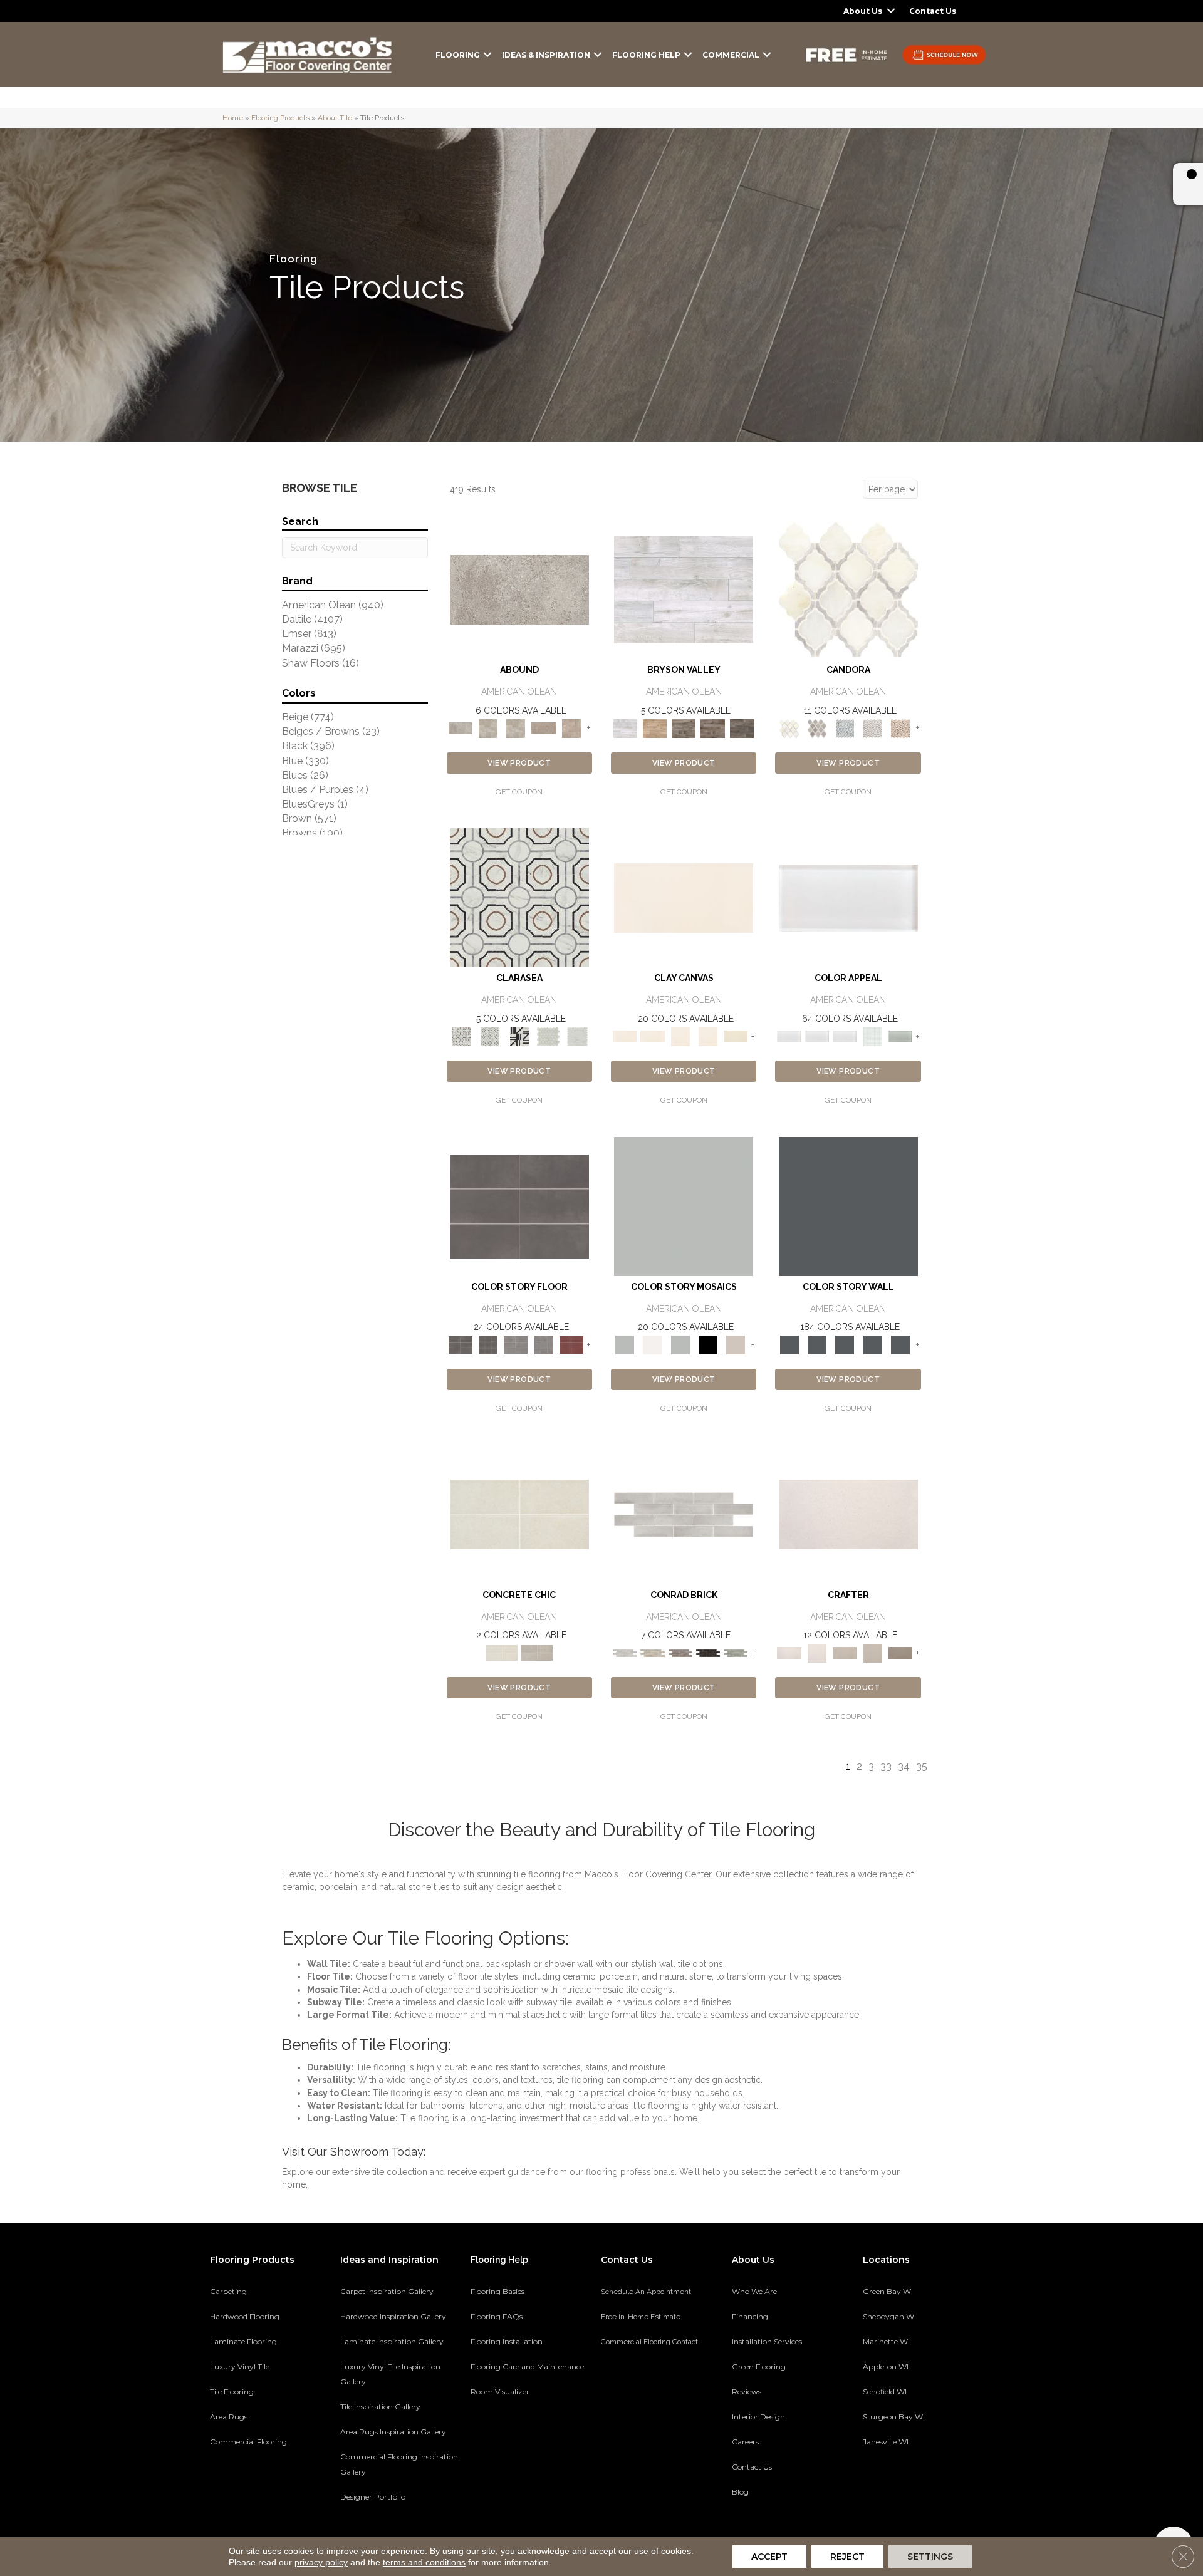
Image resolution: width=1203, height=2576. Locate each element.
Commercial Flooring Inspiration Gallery (399, 2464)
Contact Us (933, 11)
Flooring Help (646, 55)
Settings (930, 2557)
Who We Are (754, 2291)
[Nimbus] (519, 589)
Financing (750, 2316)
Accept (769, 2557)
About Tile (335, 118)
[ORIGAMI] (900, 1652)
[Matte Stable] (736, 1344)
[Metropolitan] (519, 897)
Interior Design (758, 2417)
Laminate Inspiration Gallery (392, 2341)
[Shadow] (848, 1206)
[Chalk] (684, 897)
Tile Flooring (232, 2392)
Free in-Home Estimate (641, 2317)
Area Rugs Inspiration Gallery (393, 2432)
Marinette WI (886, 2341)
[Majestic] (549, 1036)
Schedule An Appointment (646, 2292)
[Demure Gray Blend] (817, 728)
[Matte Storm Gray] (516, 1344)
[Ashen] (543, 728)
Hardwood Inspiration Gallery (393, 2316)
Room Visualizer (500, 2392)
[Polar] (684, 1514)
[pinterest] (872, 2485)
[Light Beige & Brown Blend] (900, 728)
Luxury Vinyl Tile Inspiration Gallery (390, 2374)
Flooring (458, 55)
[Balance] (684, 1206)
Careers (745, 2442)
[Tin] (680, 1652)
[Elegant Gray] (537, 1652)
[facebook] (894, 2485)
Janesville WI (886, 2442)
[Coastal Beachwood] (684, 589)
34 (904, 1766)
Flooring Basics (497, 2291)
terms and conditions (424, 2562)
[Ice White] (652, 1344)
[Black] (708, 1344)
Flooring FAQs (497, 2316)
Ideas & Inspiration (546, 55)
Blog (740, 2492)
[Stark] (708, 1652)
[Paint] (736, 1036)
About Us (863, 11)
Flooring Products (280, 118)
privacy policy (321, 2562)
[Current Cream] (519, 1514)
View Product (519, 763)
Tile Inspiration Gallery (380, 2407)
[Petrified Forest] (713, 728)
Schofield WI (885, 2392)
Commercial (731, 55)
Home (233, 118)
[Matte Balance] (680, 1344)
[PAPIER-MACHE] (848, 1514)
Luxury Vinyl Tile (240, 2366)
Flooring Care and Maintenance (527, 2366)
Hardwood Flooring (245, 2316)
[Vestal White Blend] (848, 589)
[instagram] (938, 2485)
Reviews (747, 2392)
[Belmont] (490, 1036)
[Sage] (736, 1652)
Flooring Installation (507, 2341)
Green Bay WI (888, 2291)
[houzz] (916, 2485)
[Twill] (845, 1652)
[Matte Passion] (571, 1344)
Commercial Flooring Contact (649, 2342)
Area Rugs (229, 2417)
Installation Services (767, 2341)
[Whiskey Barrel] (654, 728)
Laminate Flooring (243, 2341)
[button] (891, 11)
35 (922, 1766)
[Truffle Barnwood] (742, 728)
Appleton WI (886, 2366)
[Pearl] (848, 897)
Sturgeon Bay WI (894, 2417)
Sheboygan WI (889, 2316)
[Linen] (652, 1652)
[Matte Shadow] (519, 1206)
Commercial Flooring (248, 2442)
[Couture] (519, 1036)
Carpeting (228, 2291)
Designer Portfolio (373, 2497)
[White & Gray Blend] (872, 728)
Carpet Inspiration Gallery (387, 2291)
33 (886, 1766)
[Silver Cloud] (900, 1036)
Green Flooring (759, 2366)
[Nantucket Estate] (684, 728)
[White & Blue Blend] (845, 728)
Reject (847, 2557)
